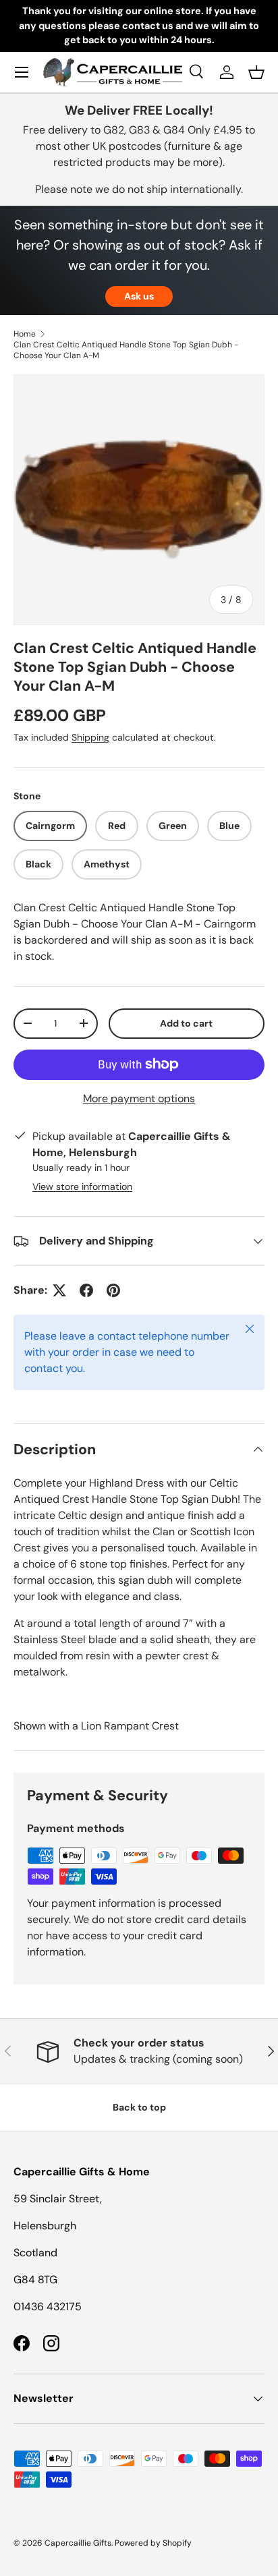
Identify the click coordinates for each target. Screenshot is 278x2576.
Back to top (139, 2107)
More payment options (139, 1098)
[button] (256, 72)
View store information (82, 1186)
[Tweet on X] (59, 1290)
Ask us (139, 296)
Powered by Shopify (153, 2543)
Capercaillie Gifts (78, 2543)
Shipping (90, 737)
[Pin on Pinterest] (113, 1290)
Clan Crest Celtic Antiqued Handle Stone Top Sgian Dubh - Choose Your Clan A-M (126, 350)
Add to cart (186, 1023)
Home (25, 334)
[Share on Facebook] (86, 1290)
